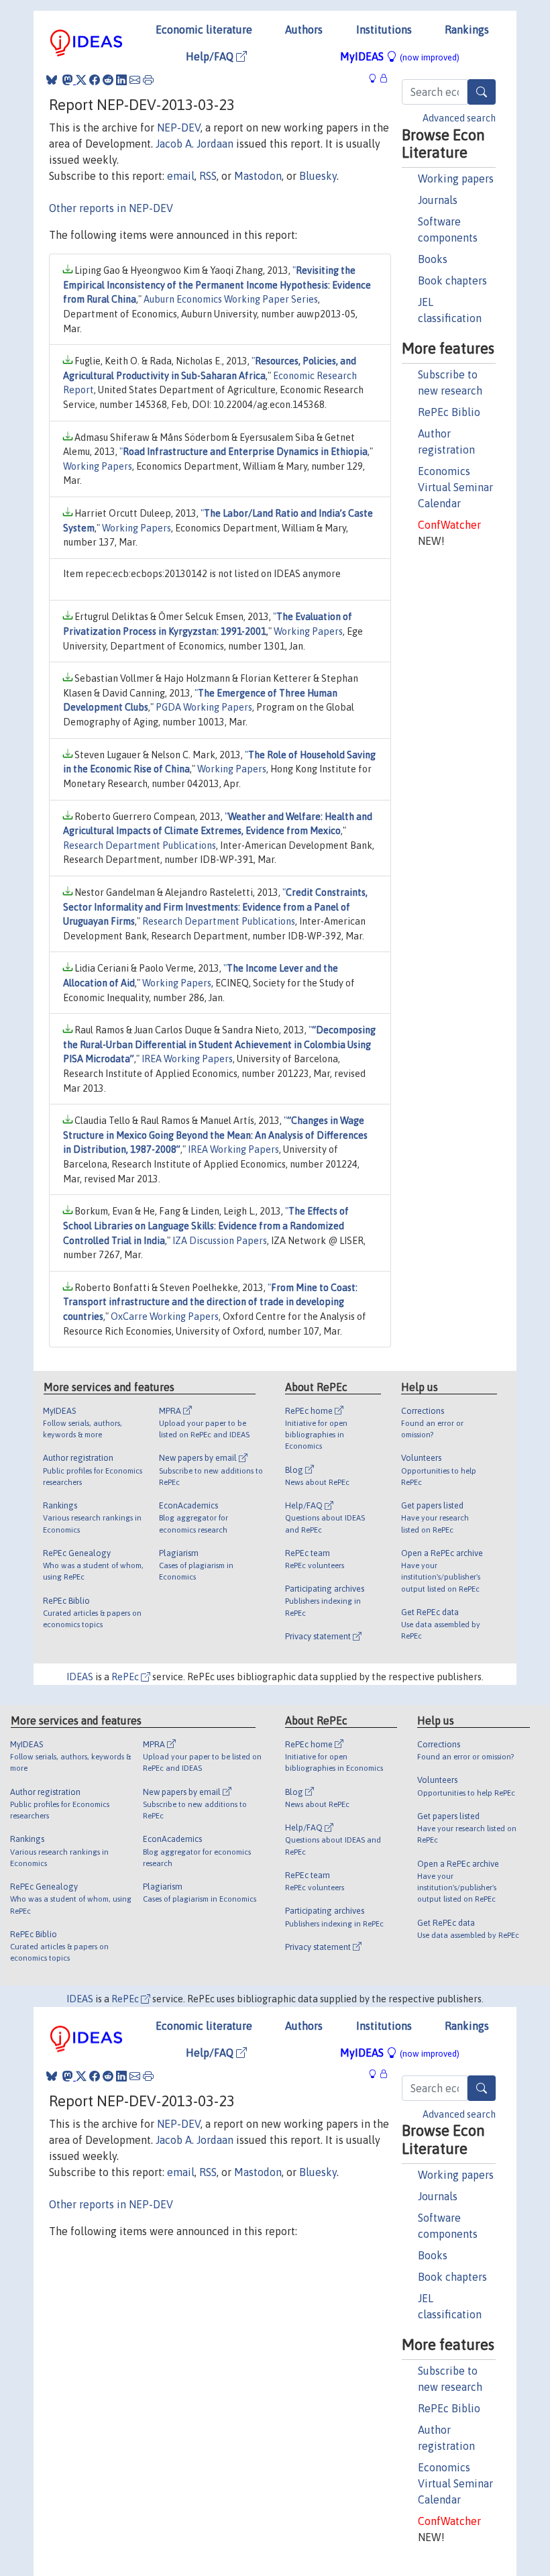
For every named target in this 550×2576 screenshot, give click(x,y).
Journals (438, 200)
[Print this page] (148, 80)
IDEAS (80, 1677)
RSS (208, 176)
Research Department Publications (140, 845)
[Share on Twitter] (81, 80)
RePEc (126, 1677)
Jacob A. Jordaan (195, 144)
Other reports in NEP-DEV (111, 208)
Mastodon (258, 176)
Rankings (467, 30)
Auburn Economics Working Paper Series (231, 299)
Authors (304, 30)
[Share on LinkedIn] (121, 80)
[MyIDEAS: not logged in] (376, 78)
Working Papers (98, 466)
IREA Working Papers (187, 1059)
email (181, 176)
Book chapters (452, 280)
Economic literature (204, 30)
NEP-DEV (179, 127)
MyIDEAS (400, 56)
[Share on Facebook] (95, 80)
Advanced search (459, 118)
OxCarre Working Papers (165, 1317)
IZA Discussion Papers (220, 1241)
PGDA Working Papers (204, 707)
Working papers (456, 178)
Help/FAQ (211, 56)
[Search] (482, 92)
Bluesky (318, 176)
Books (433, 259)
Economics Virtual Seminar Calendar (455, 487)
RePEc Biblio (449, 412)
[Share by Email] (135, 80)
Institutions (384, 30)
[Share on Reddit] (108, 80)
